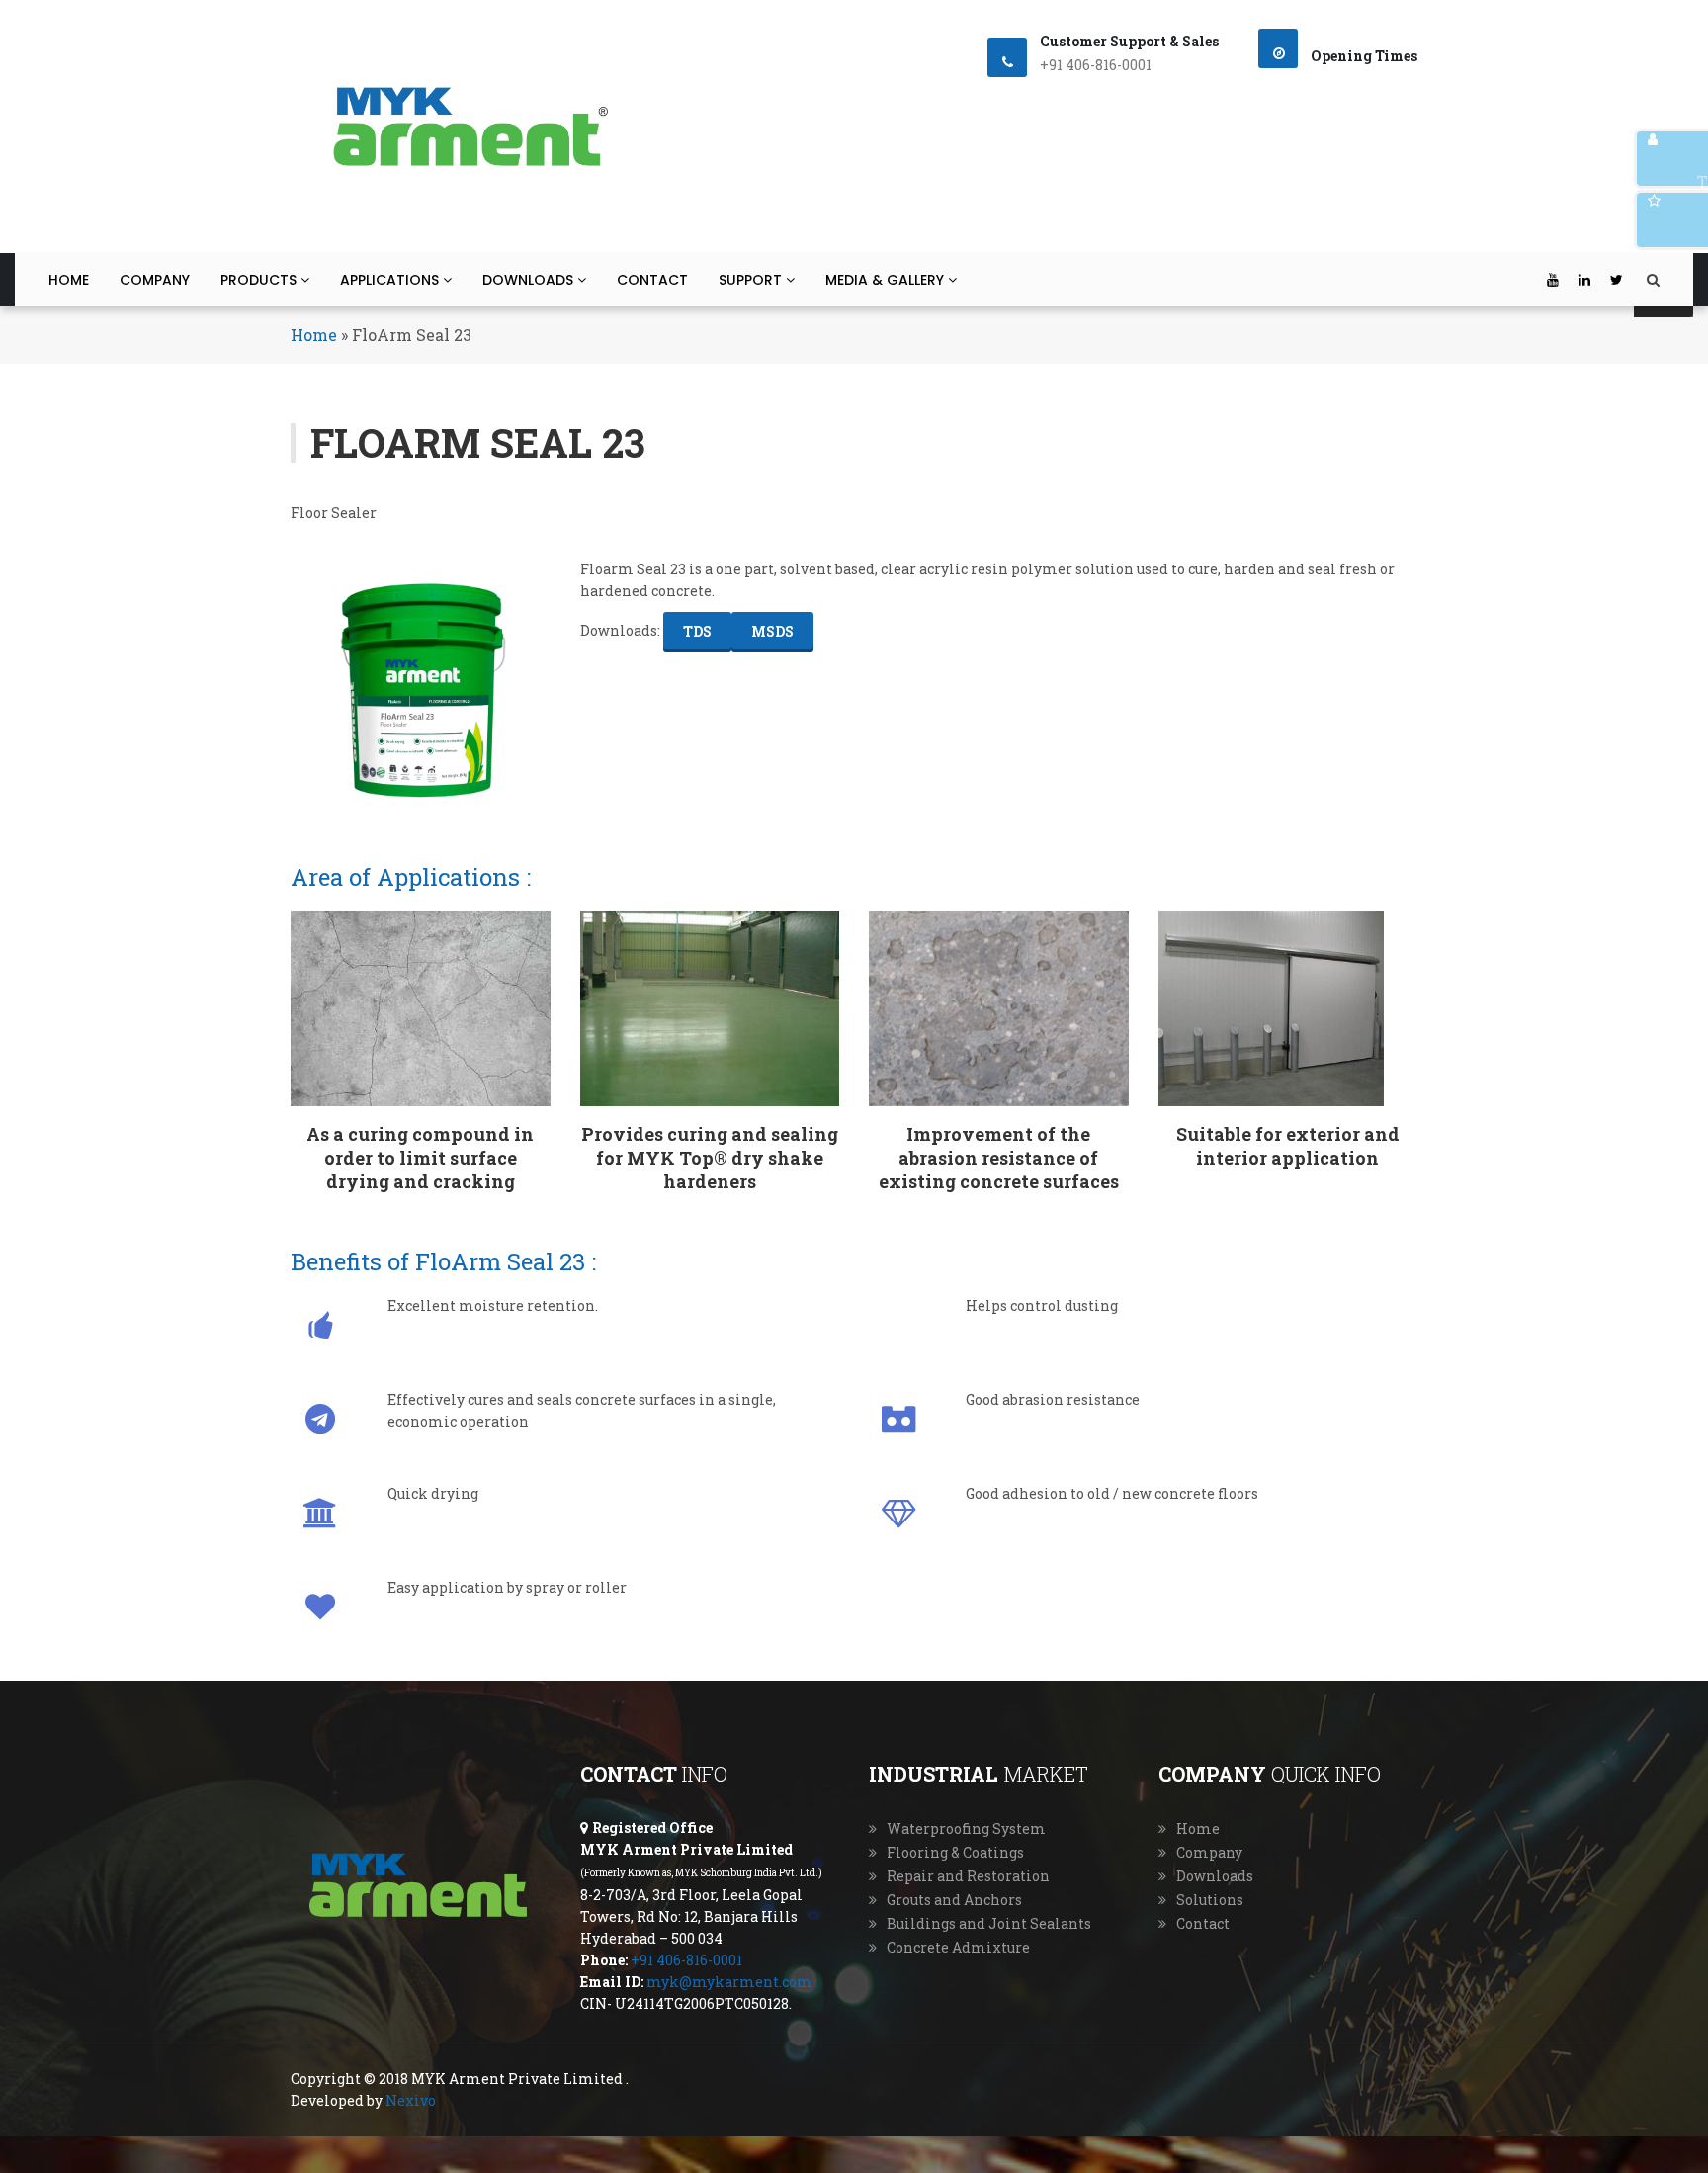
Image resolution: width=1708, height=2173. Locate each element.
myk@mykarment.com (729, 1982)
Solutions (1210, 1900)
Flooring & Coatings (955, 1852)
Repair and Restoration (968, 1876)
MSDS (772, 631)
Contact (652, 280)
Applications (391, 280)
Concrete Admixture (958, 1947)
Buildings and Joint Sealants (989, 1923)
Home (69, 280)
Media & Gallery (887, 280)
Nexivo (411, 2100)
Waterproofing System (966, 1828)
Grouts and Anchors (954, 1900)
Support (752, 280)
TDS (697, 631)
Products (260, 280)
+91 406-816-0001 (686, 1960)
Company (155, 280)
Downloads (530, 280)
